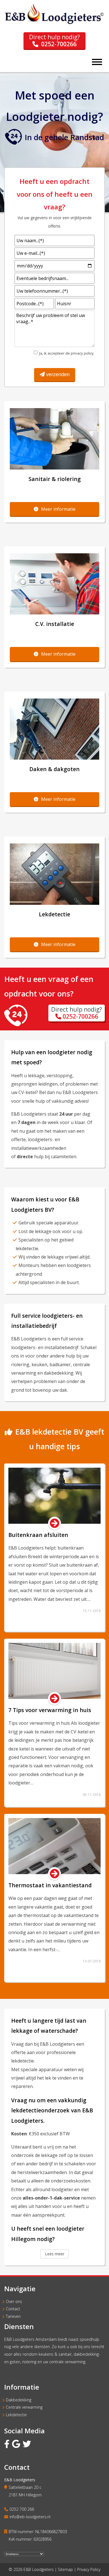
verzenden (58, 374)
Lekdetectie (16, 2415)
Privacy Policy (89, 2569)
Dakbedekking (19, 2400)
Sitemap (65, 2569)
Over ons (14, 2301)
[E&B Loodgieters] (54, 24)
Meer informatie (58, 509)
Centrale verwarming (24, 2407)
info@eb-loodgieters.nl (30, 2517)
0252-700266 (59, 44)
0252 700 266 (22, 2509)
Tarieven (13, 2316)
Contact (13, 2309)
